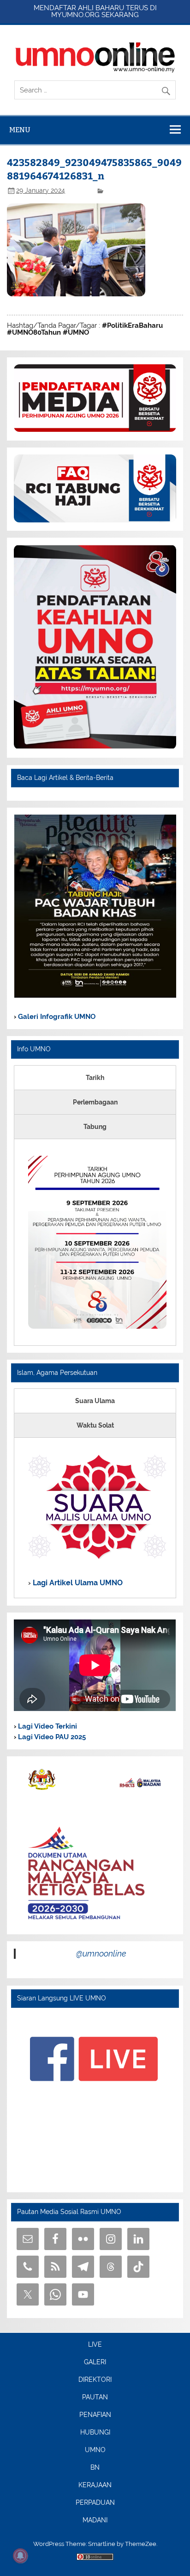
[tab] (95, 1078)
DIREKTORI (95, 2380)
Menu (20, 130)
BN (95, 2468)
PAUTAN (95, 2398)
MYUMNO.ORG (75, 15)
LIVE (95, 2345)
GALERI (95, 2362)
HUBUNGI (95, 2433)
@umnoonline (101, 1953)
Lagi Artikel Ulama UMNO (77, 1583)
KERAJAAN (95, 2485)
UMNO (95, 2450)
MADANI (95, 2521)
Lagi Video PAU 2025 (51, 1737)
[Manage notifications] (20, 2556)
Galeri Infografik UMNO (56, 1017)
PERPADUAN (95, 2503)
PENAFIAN (95, 2415)
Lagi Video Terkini (47, 1726)
